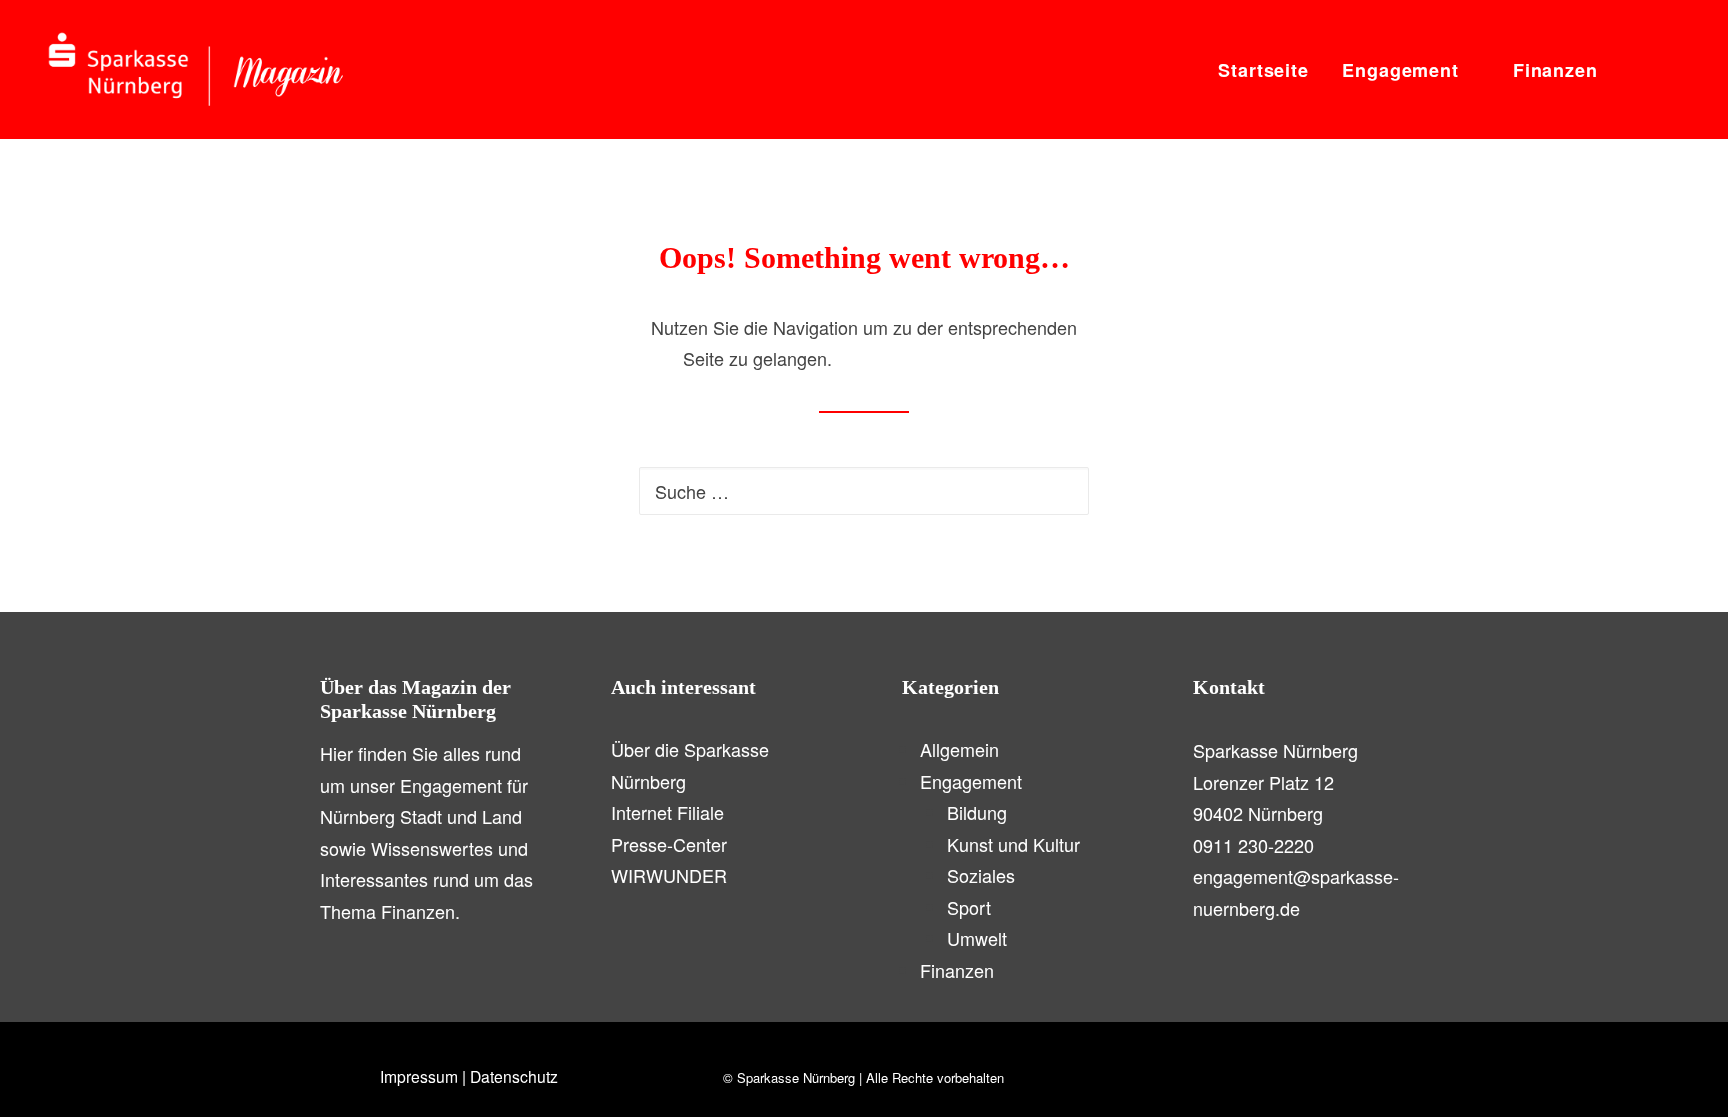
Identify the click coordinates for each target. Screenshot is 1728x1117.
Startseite (1263, 70)
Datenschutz (514, 1076)
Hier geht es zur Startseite (941, 358)
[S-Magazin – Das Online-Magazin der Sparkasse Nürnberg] (196, 69)
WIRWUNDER (669, 875)
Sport (969, 907)
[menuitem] (1263, 69)
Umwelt (977, 938)
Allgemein (959, 749)
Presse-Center (669, 844)
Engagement (1400, 70)
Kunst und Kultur (1013, 844)
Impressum (419, 1076)
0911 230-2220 (1253, 845)
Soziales (981, 875)
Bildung (977, 812)
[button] (1633, 69)
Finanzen (1555, 70)
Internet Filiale (667, 812)
